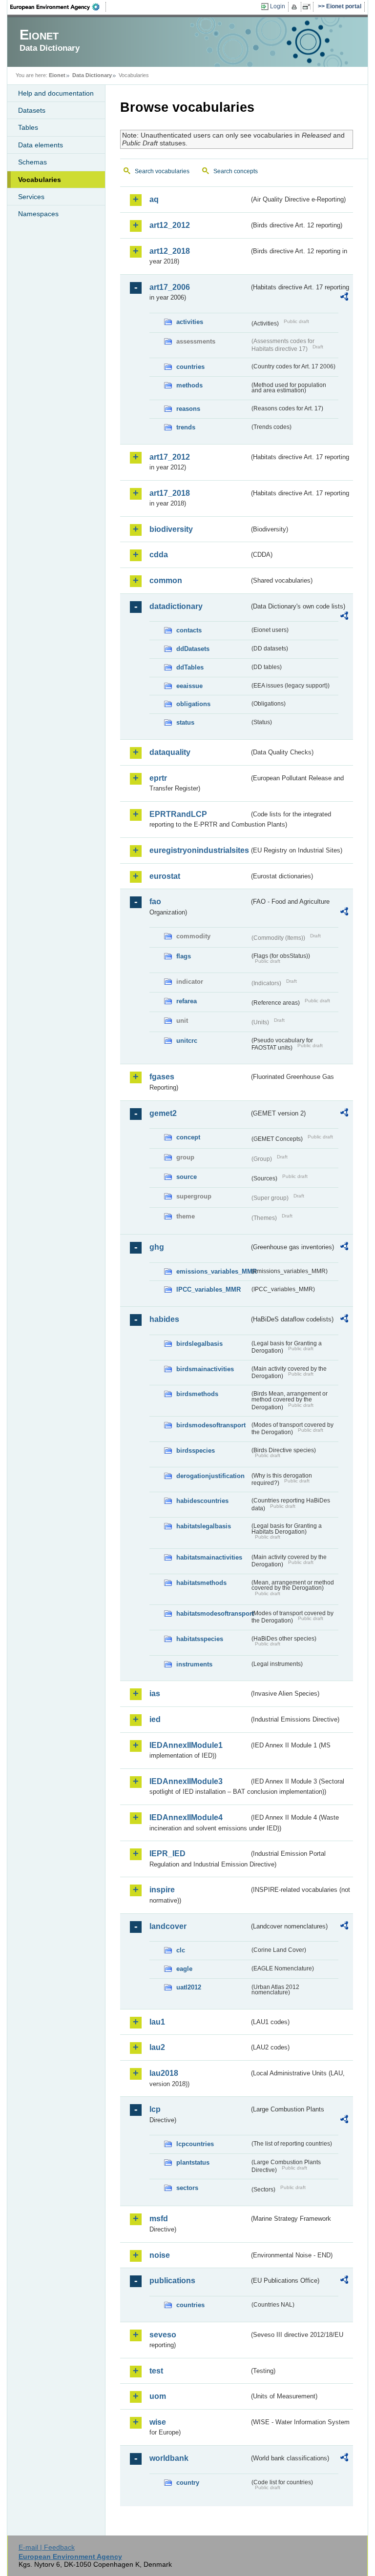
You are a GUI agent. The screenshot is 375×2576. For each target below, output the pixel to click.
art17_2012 (170, 457)
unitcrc (187, 1041)
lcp (155, 2109)
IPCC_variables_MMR (208, 1289)
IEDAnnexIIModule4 (186, 1817)
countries (190, 367)
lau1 (157, 2022)
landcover (168, 1926)
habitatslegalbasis (204, 1526)
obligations (193, 704)
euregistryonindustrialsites (199, 850)
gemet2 (163, 1113)
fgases (162, 1077)
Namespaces (38, 214)
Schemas (32, 162)
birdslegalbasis (199, 1344)
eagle (184, 1969)
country (188, 2483)
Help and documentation (56, 93)
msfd (159, 2219)
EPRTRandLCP (178, 814)
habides (164, 1319)
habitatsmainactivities (209, 1557)
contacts (189, 630)
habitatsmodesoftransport (213, 1613)
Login (278, 6)
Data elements (41, 145)
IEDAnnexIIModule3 (186, 1781)
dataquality (170, 752)
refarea (187, 1001)
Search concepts (236, 171)
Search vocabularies (162, 171)
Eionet (57, 75)
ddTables (190, 667)
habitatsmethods (201, 1583)
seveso (163, 2335)
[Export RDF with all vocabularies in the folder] (344, 298)
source (187, 1177)
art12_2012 (170, 225)
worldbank (169, 2458)
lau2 (157, 2047)
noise (160, 2255)
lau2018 (164, 2073)
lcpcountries (195, 2144)
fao (155, 902)
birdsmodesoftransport (211, 1425)
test (156, 2371)
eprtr (158, 778)
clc (181, 1950)
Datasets (32, 110)
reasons (188, 409)
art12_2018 (170, 251)
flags (184, 956)
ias (155, 1694)
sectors (187, 2188)
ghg (157, 1247)
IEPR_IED (167, 1854)
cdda (159, 555)
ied (155, 1719)
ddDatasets (193, 649)
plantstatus (193, 2162)
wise (158, 2422)
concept (188, 1137)
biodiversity (171, 529)
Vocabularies (40, 180)
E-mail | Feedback (47, 2547)
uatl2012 (189, 1987)
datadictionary (176, 606)
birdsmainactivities (205, 1369)
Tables (28, 127)
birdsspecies (196, 1450)
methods (189, 385)
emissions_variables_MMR (213, 1271)
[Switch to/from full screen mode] (308, 7)
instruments (194, 1664)
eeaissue (189, 686)
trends (186, 427)
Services (31, 197)
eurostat (165, 876)
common (166, 580)
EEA (58, 7)
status (185, 722)
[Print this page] (296, 7)
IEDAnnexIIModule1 (186, 1745)
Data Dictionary (92, 75)
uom (158, 2396)
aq (154, 199)
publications (172, 2281)
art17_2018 (170, 493)
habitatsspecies (200, 1639)
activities (190, 322)
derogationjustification (210, 1476)
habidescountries (202, 1501)
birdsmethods (197, 1394)
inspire (162, 1890)
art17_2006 (170, 287)
